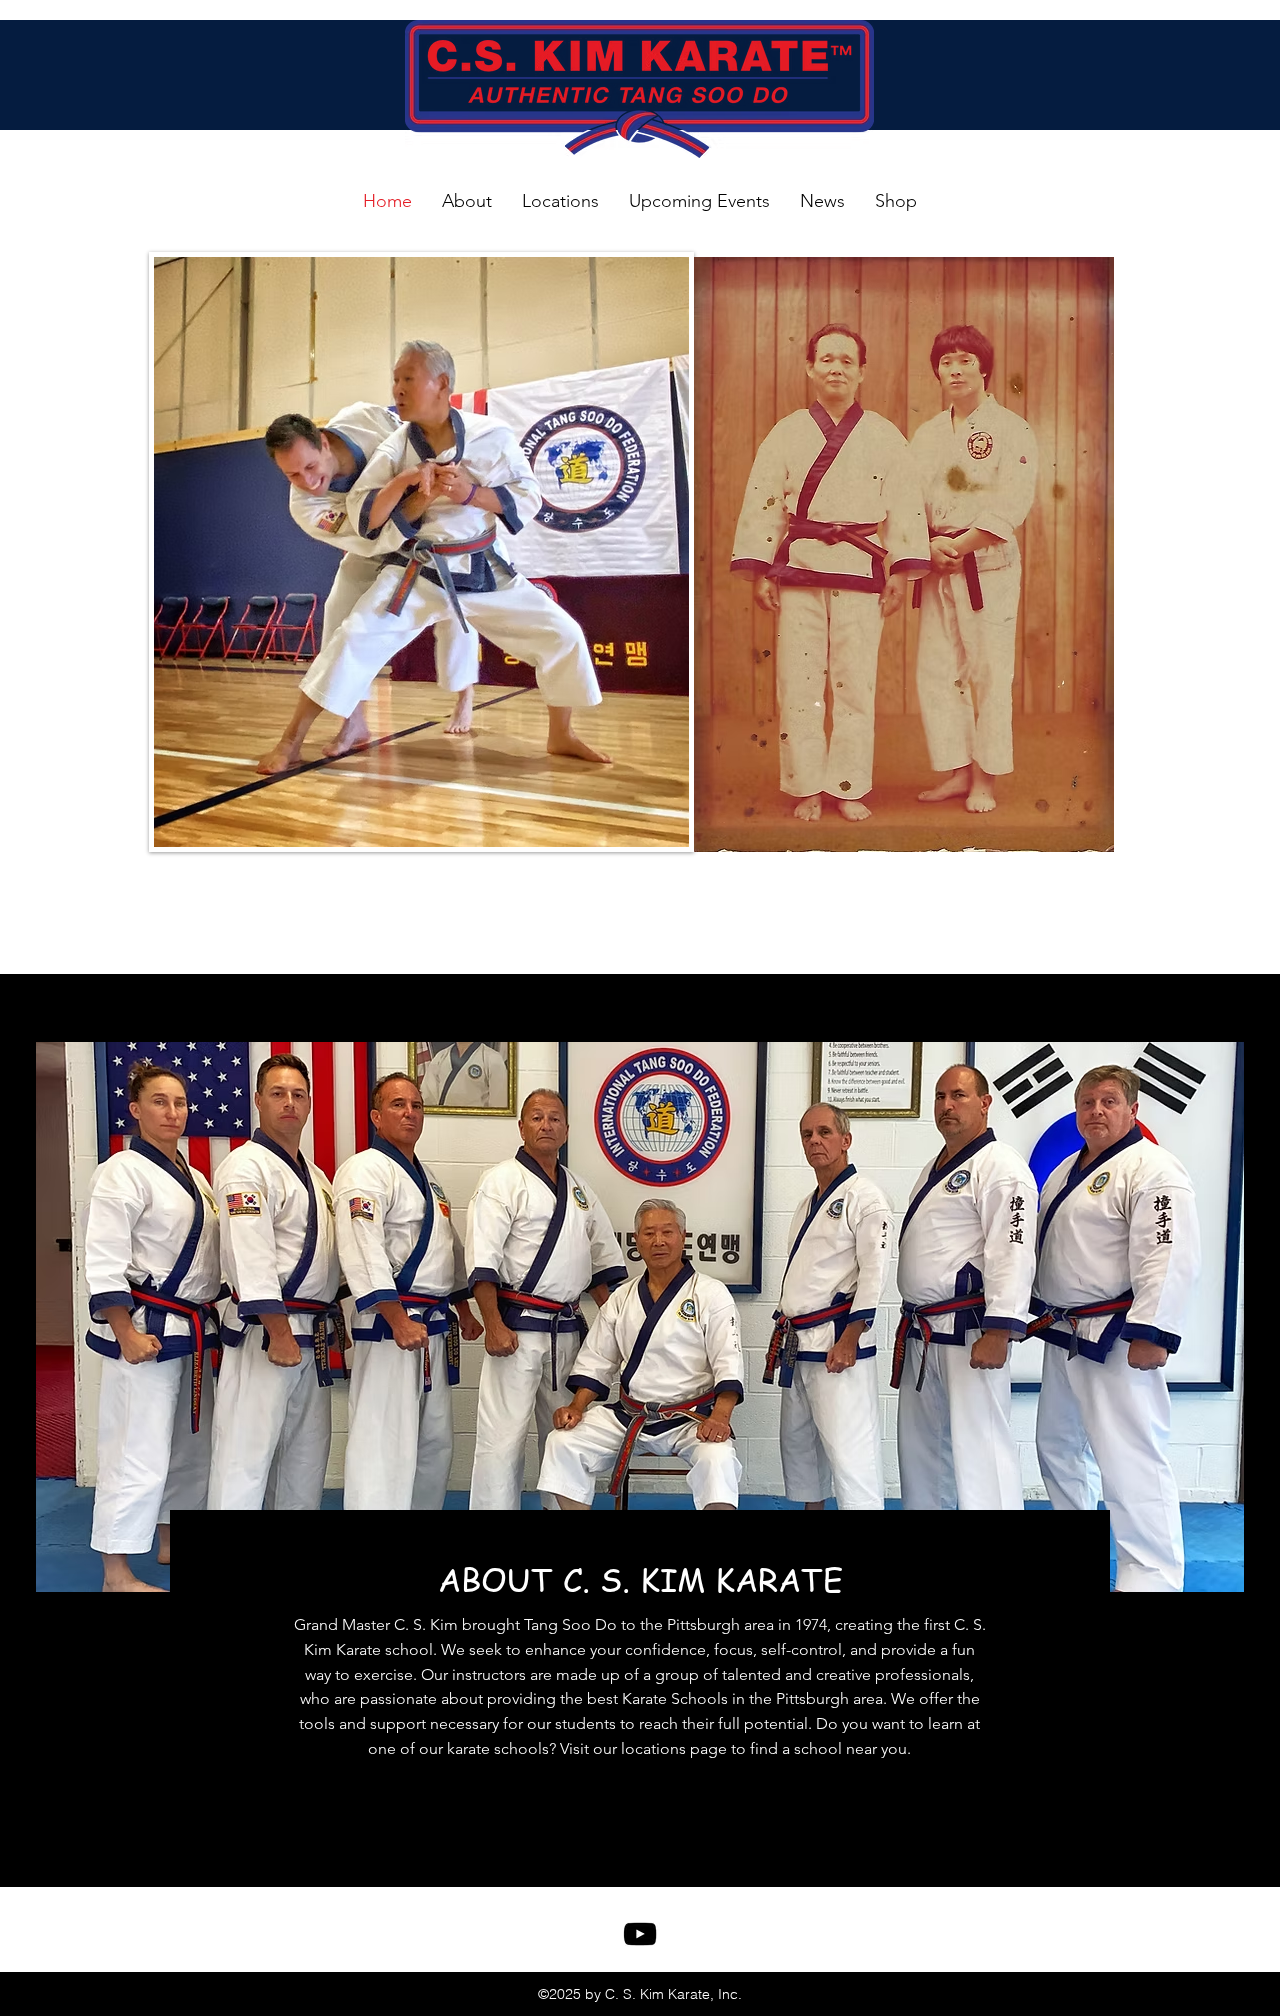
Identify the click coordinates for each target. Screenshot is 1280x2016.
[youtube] (640, 1934)
